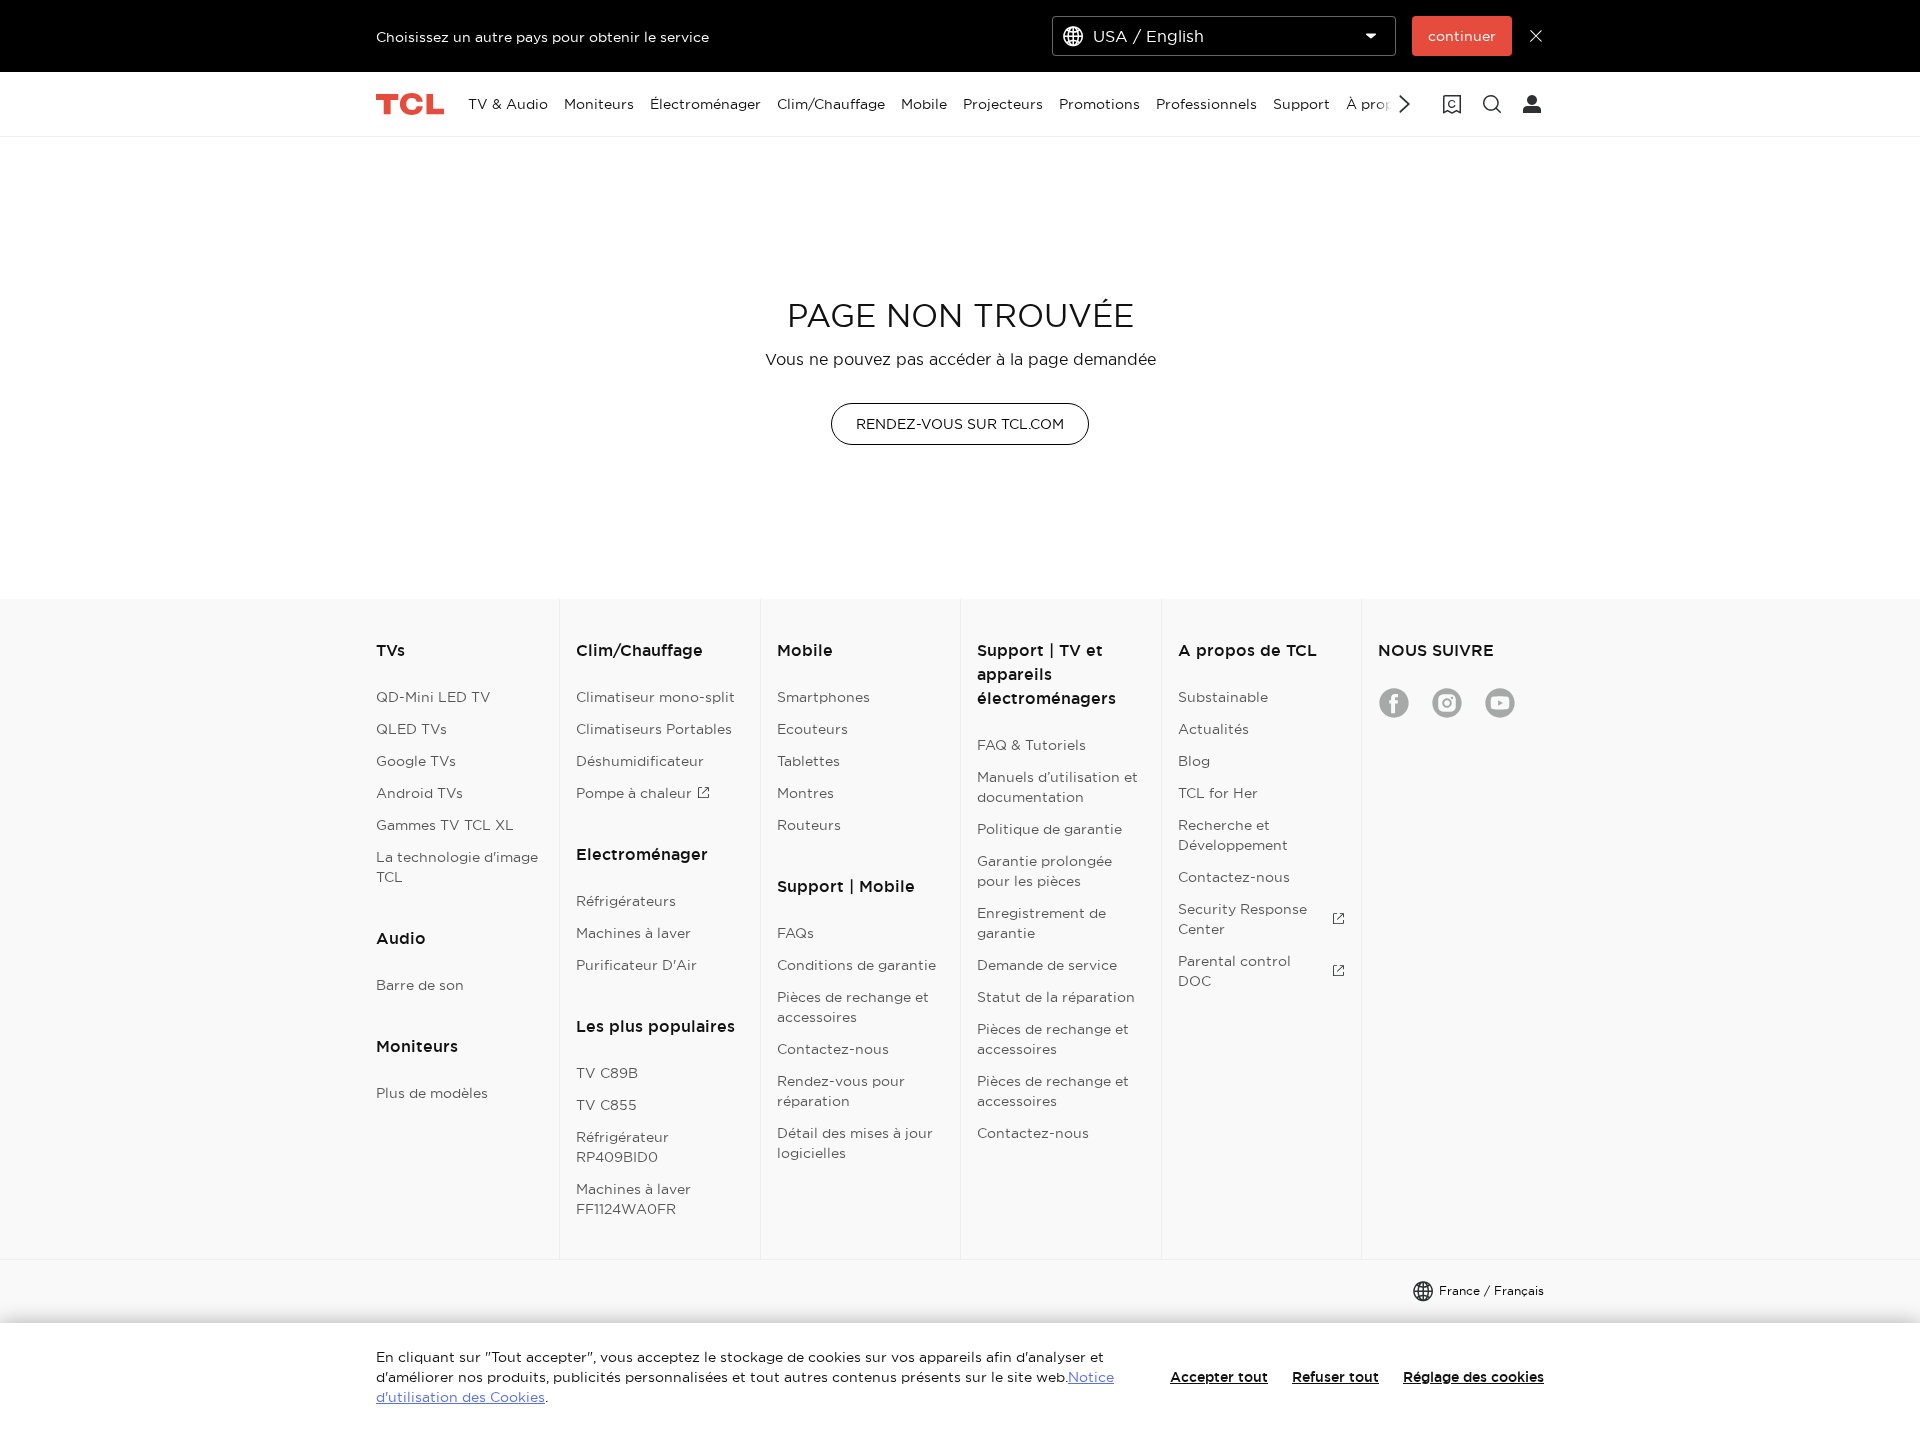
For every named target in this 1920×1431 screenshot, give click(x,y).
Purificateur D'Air (636, 965)
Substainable (1223, 697)
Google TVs (416, 761)
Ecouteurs (812, 729)
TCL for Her (1218, 793)
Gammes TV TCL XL (445, 825)
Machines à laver (633, 933)
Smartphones (823, 697)
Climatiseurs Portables (654, 729)
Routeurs (809, 825)
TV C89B (607, 1073)
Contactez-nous (833, 1049)
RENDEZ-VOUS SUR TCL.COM (960, 424)
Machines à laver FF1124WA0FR (633, 1199)
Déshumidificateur (640, 761)
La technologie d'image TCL (457, 867)
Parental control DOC (1234, 971)
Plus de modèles (432, 1093)
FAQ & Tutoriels (1031, 745)
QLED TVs (411, 729)
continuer (1462, 36)
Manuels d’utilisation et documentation (1057, 787)
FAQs (795, 933)
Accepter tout (1219, 1377)
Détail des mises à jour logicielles (855, 1143)
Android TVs (419, 793)
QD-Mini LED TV (433, 697)
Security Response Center (1242, 919)
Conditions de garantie (856, 965)
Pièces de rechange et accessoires (853, 1007)
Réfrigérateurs (626, 901)
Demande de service (1047, 965)
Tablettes (808, 761)
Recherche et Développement (1233, 835)
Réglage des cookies (1473, 1377)
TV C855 (606, 1105)
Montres (805, 793)
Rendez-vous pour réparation (841, 1091)
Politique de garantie (1049, 829)
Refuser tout (1335, 1377)
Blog (1194, 761)
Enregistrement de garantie (1041, 923)
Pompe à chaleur (634, 793)
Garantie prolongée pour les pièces (1044, 871)
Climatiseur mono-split (655, 697)
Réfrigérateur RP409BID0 (622, 1147)
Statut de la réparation (1056, 997)
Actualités (1213, 729)
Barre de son (420, 985)
